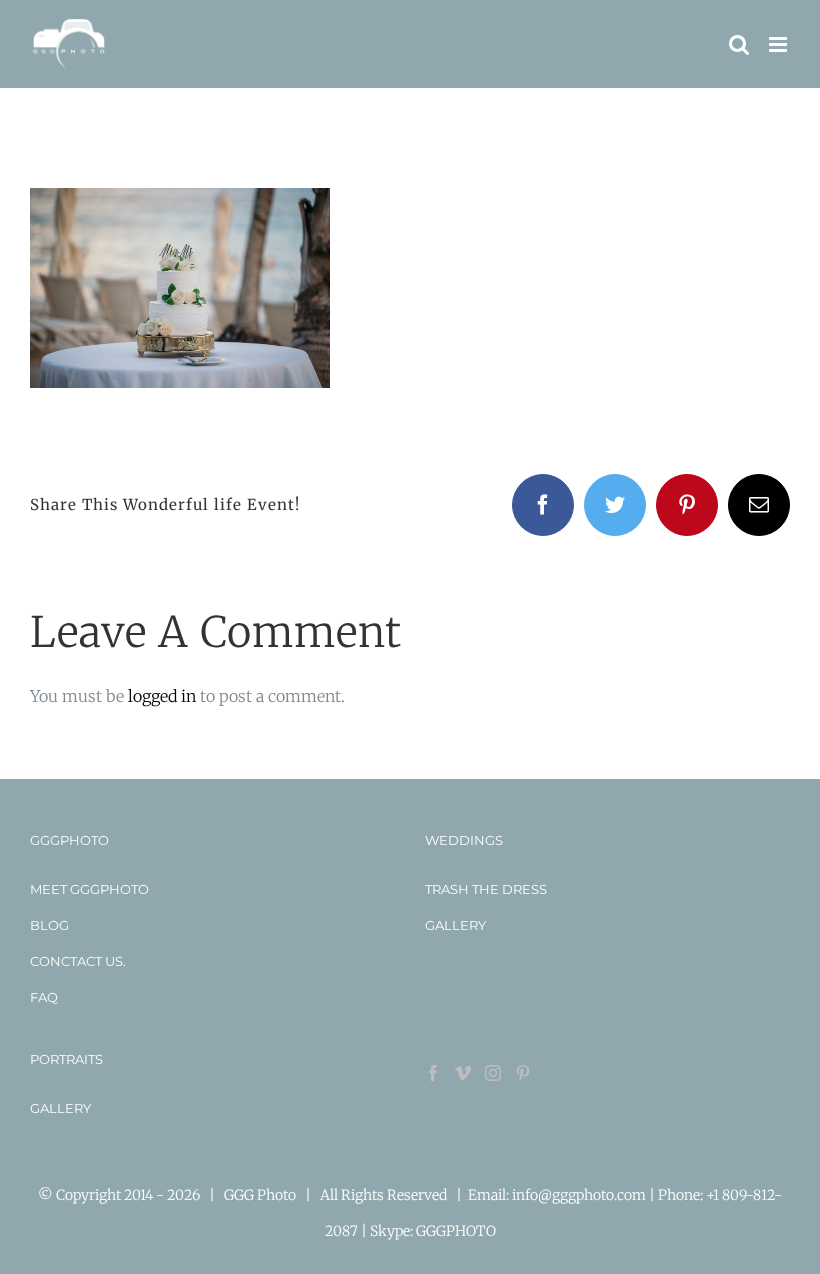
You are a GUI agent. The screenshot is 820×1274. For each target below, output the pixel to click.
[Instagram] (493, 1073)
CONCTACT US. (78, 961)
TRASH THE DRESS (486, 889)
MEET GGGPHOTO (89, 889)
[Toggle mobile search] (739, 44)
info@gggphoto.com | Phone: (609, 1195)
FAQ (44, 997)
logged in (162, 696)
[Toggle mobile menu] (779, 44)
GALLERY (455, 925)
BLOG (49, 925)
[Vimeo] (463, 1073)
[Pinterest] (523, 1073)
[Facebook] (433, 1073)
